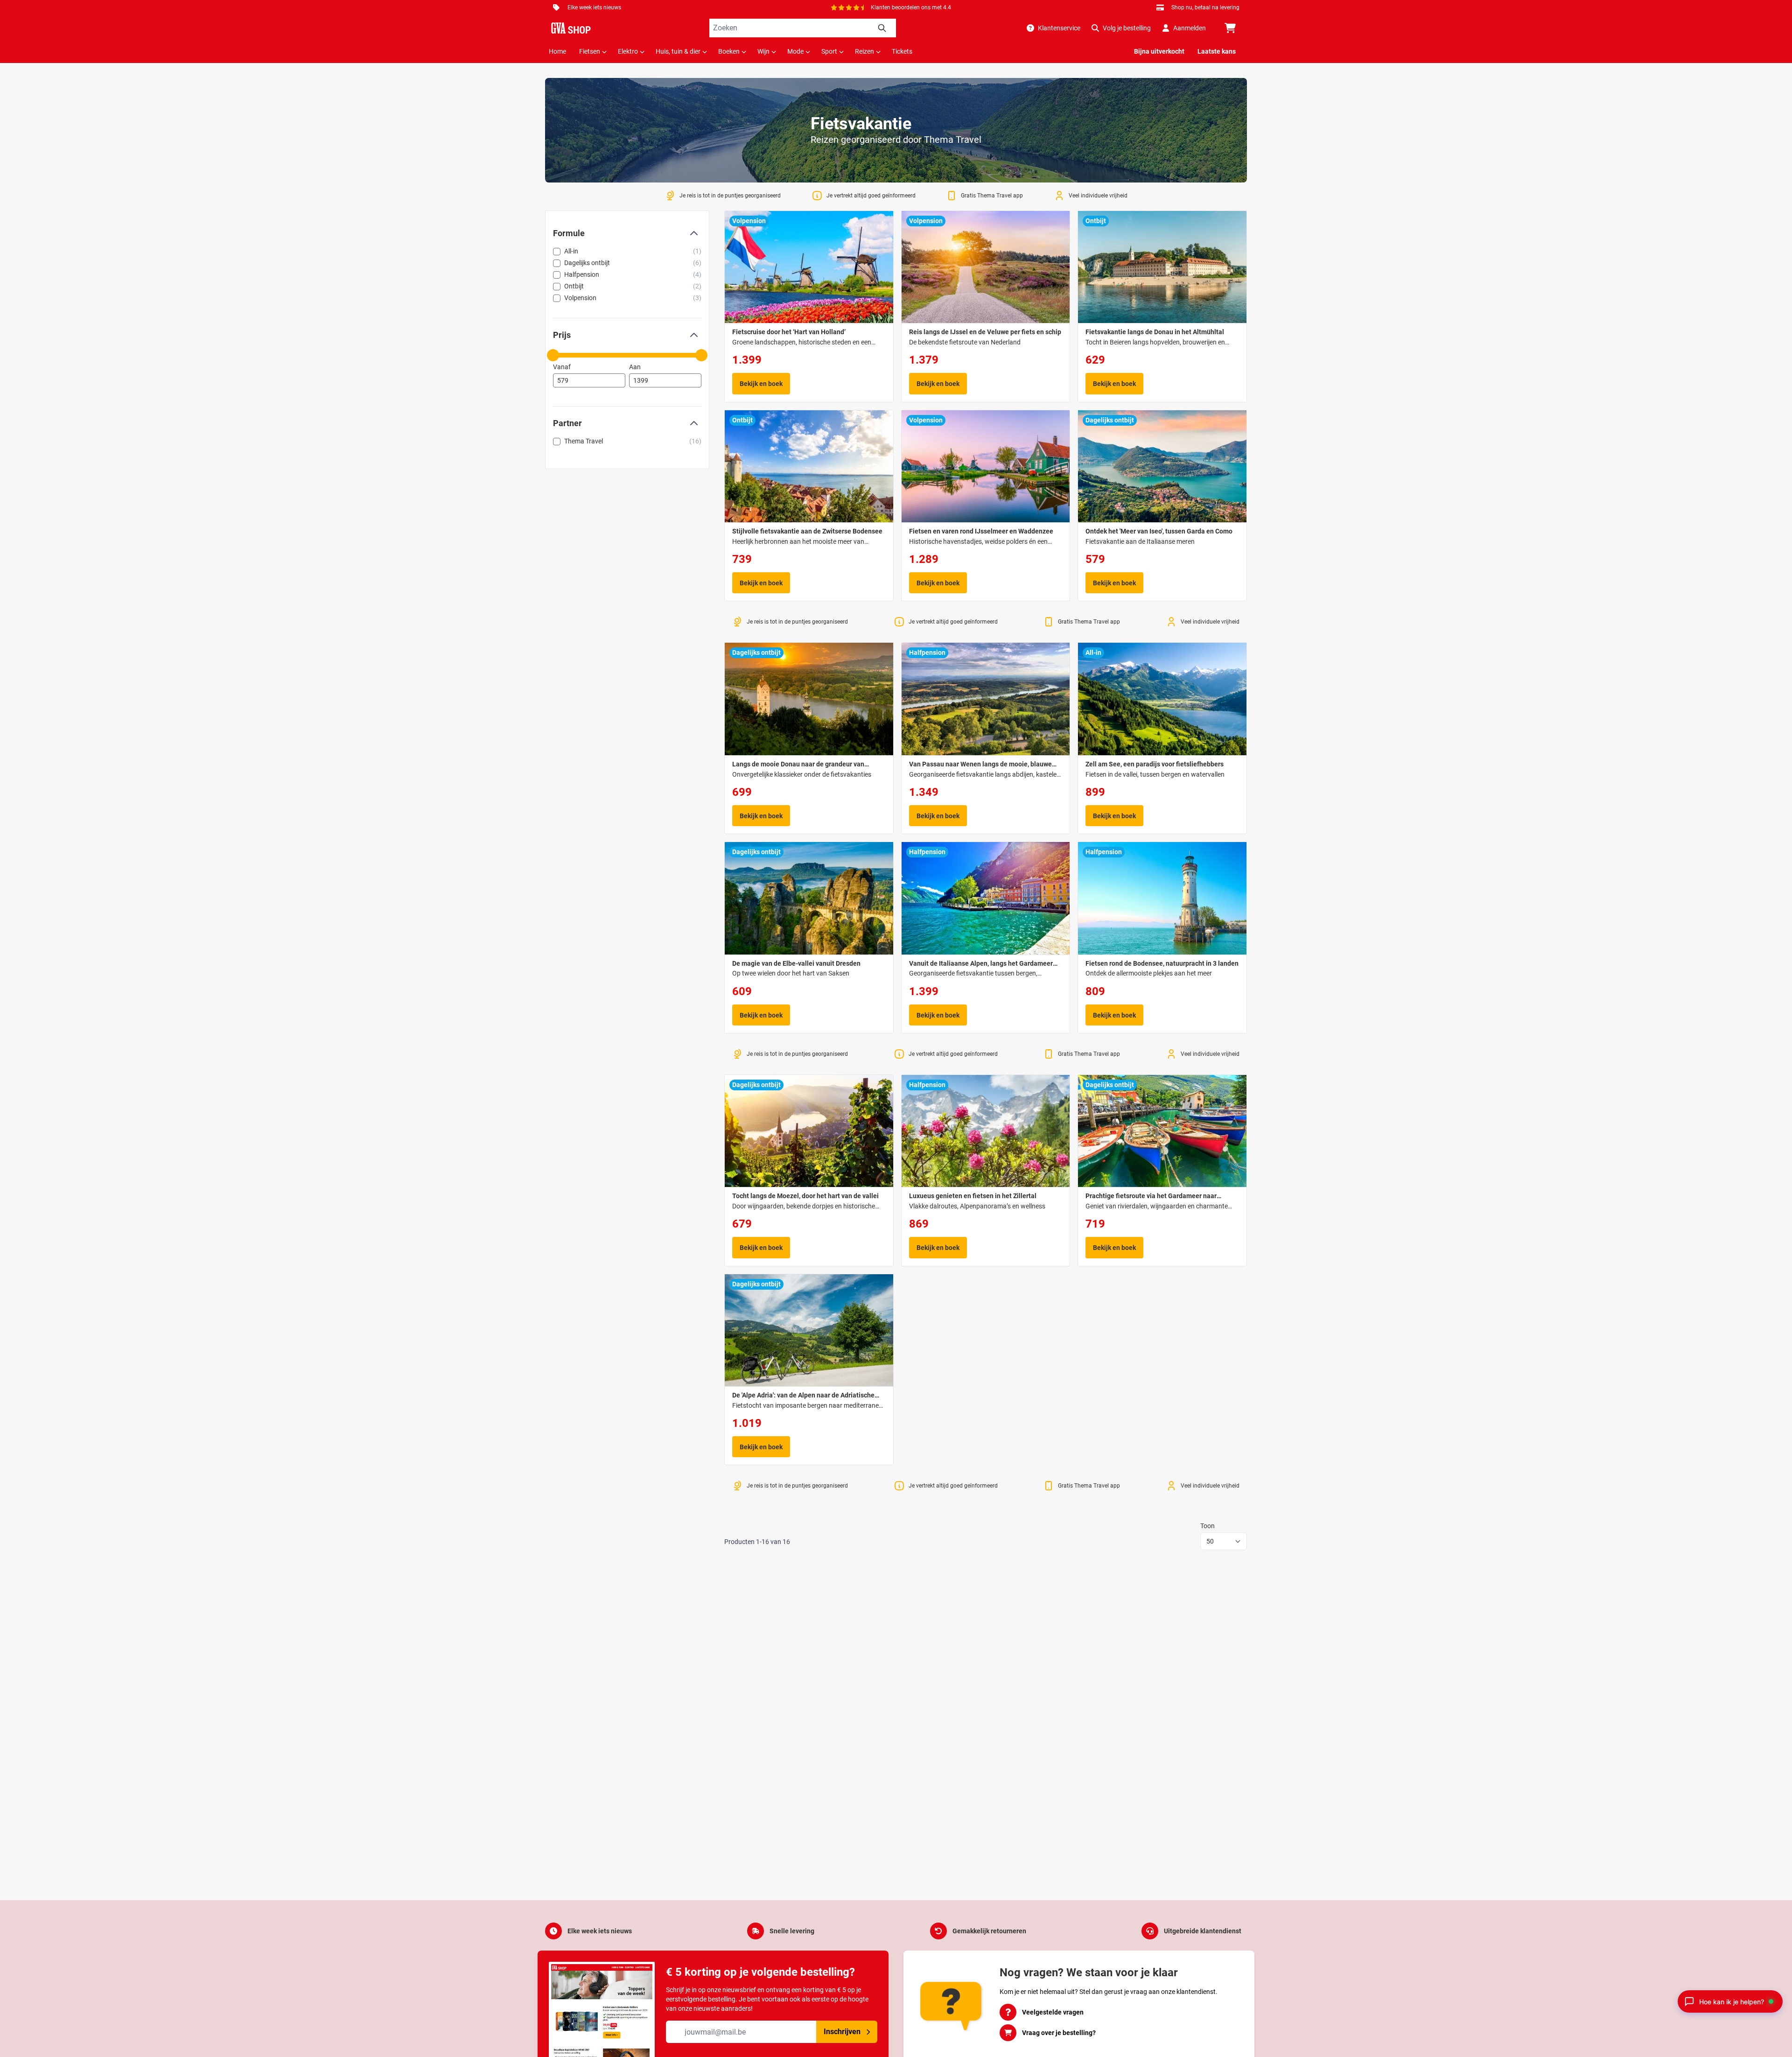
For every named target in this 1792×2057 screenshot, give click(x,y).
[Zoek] (882, 28)
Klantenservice (1059, 28)
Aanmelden (1190, 28)
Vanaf (562, 367)
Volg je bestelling (1127, 28)
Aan (635, 367)
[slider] (553, 355)
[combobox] (803, 28)
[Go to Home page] (571, 28)
